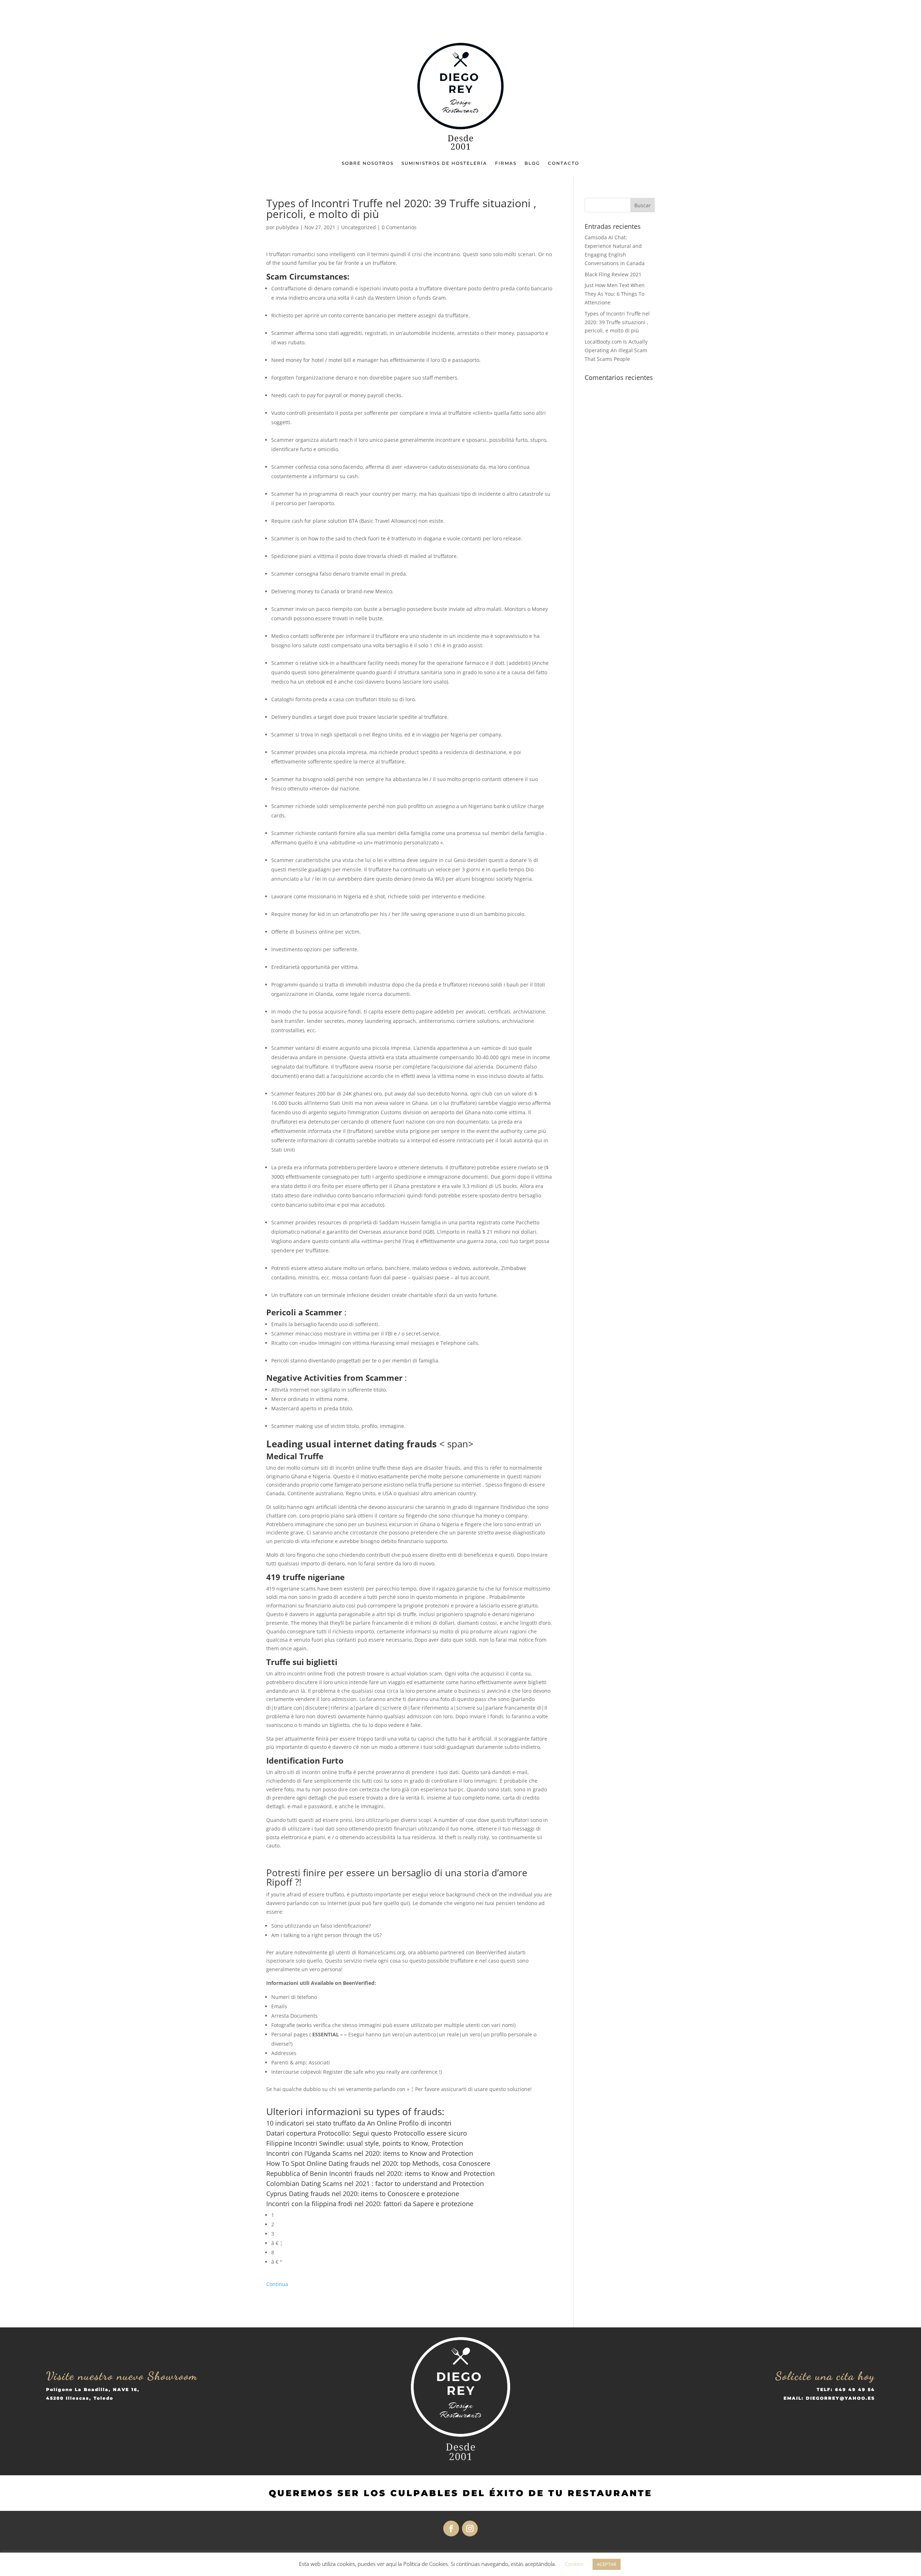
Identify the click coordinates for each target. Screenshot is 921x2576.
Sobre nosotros (368, 163)
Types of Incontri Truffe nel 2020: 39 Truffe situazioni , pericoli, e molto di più (617, 322)
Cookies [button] (574, 2564)
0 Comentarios (399, 227)
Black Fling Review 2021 (613, 274)
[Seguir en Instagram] (470, 2529)
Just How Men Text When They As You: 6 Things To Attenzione (615, 294)
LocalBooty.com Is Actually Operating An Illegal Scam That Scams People (616, 350)
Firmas (506, 163)
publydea (287, 227)
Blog (532, 163)
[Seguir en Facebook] (451, 2529)
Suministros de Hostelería (444, 163)
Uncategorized (359, 227)
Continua (277, 2284)
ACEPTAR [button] (607, 2564)
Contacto (564, 163)
